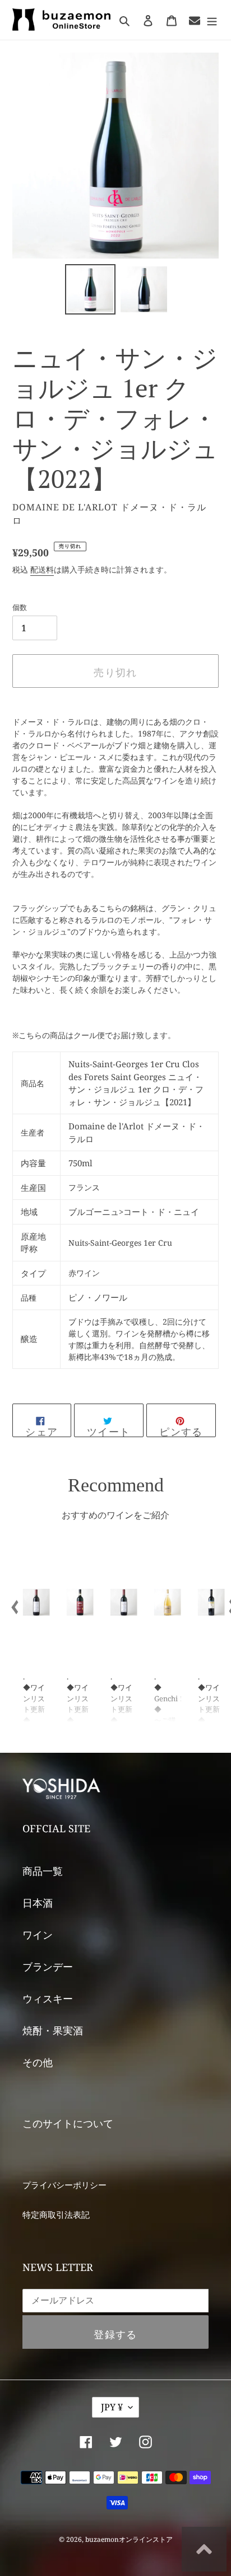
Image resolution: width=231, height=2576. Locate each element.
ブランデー (48, 1967)
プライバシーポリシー (64, 2185)
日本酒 (38, 1903)
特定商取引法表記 (56, 2214)
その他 (38, 2062)
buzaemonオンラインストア (129, 2539)
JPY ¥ (112, 2407)
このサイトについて (68, 2123)
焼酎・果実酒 (53, 2030)
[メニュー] (212, 20)
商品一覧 (43, 1871)
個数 (20, 607)
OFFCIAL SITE (56, 1828)
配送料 (42, 569)
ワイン (38, 1935)
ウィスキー (48, 1998)
